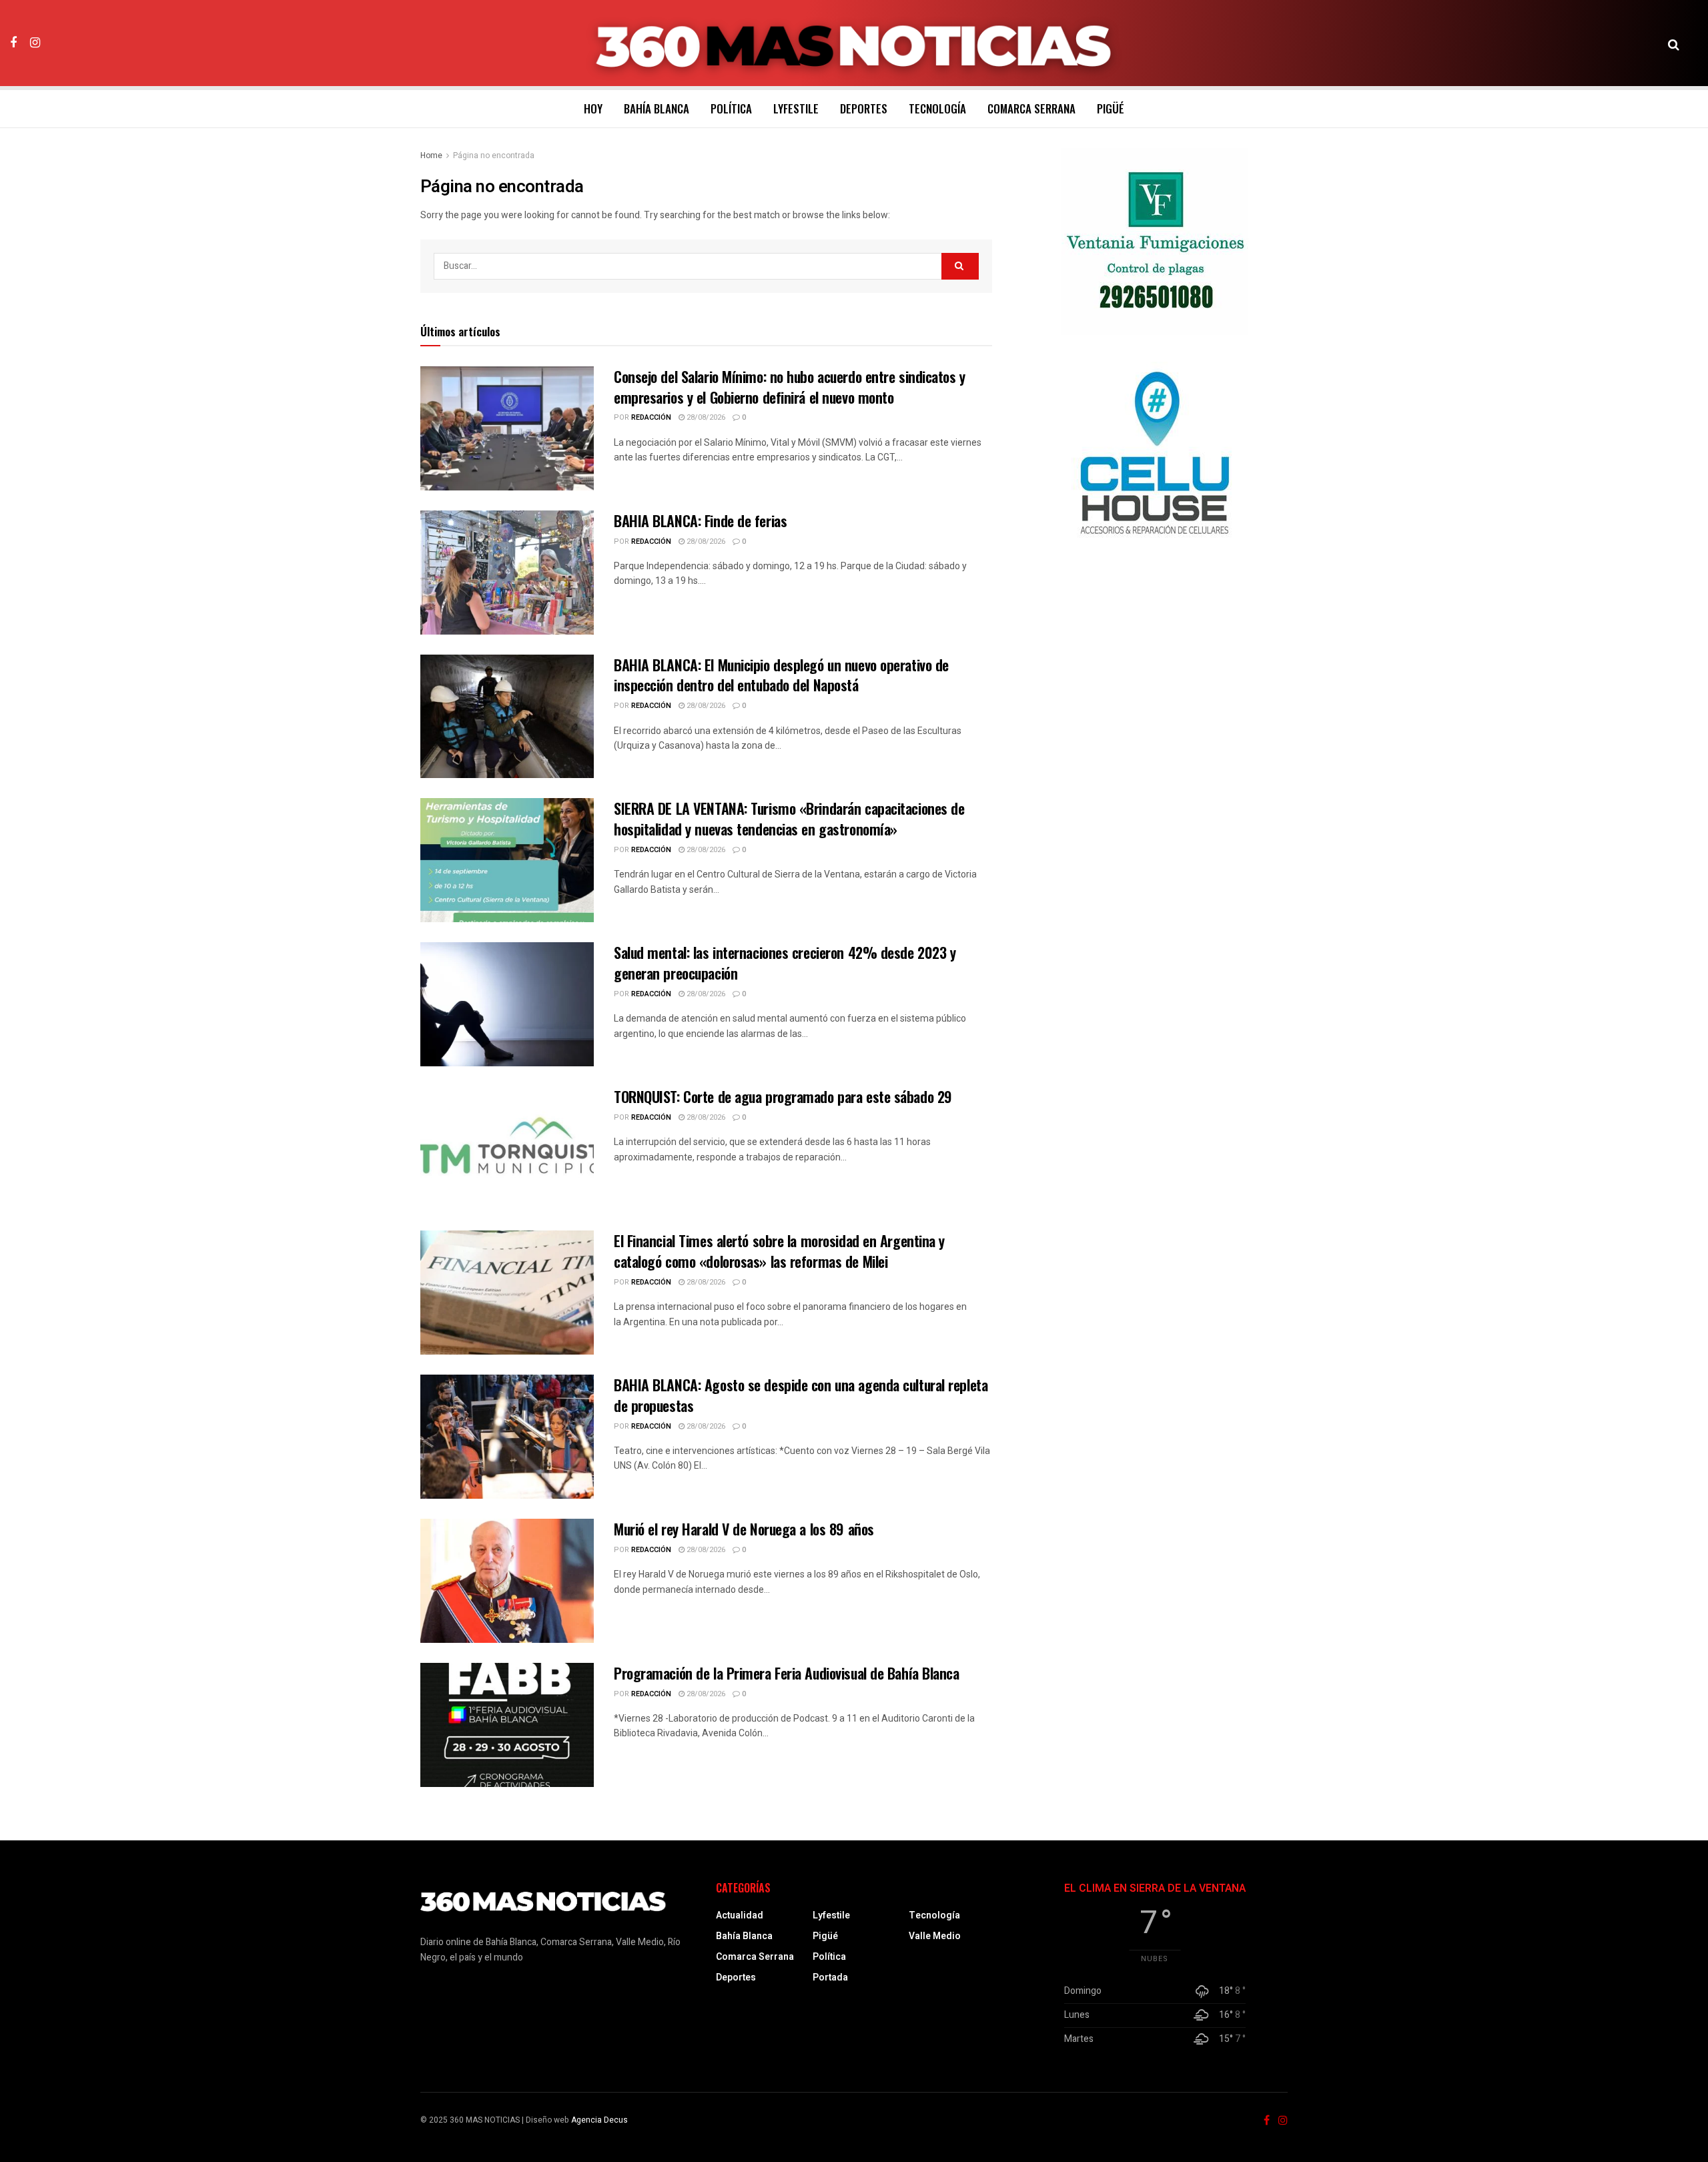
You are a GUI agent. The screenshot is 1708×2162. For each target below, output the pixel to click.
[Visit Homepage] (854, 43)
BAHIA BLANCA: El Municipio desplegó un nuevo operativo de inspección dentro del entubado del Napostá (781, 675)
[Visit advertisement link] (1155, 242)
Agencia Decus (599, 2120)
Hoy (593, 108)
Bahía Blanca (657, 108)
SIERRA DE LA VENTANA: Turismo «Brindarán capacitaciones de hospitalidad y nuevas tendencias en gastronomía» (789, 818)
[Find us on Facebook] (13, 43)
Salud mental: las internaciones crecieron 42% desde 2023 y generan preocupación (785, 963)
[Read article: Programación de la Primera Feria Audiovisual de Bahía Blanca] (507, 1725)
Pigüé (1111, 108)
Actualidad (740, 1915)
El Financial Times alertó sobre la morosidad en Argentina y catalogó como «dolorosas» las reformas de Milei (779, 1251)
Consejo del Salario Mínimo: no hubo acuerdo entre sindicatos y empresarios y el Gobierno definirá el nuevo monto (790, 387)
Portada (830, 1977)
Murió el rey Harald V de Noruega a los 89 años (744, 1529)
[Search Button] (1674, 43)
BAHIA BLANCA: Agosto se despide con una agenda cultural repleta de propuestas (801, 1395)
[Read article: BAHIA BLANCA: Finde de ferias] (507, 573)
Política (731, 108)
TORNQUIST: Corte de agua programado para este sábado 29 (783, 1096)
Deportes (864, 108)
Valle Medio (935, 1936)
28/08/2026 (705, 417)
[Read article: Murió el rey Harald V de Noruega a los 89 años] (507, 1581)
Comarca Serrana (1031, 108)
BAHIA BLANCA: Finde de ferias (700, 520)
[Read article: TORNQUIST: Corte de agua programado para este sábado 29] (507, 1148)
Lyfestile (796, 108)
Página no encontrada (494, 155)
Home (431, 155)
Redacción (651, 417)
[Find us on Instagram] (35, 43)
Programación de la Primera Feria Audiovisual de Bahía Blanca (787, 1673)
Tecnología (937, 108)
